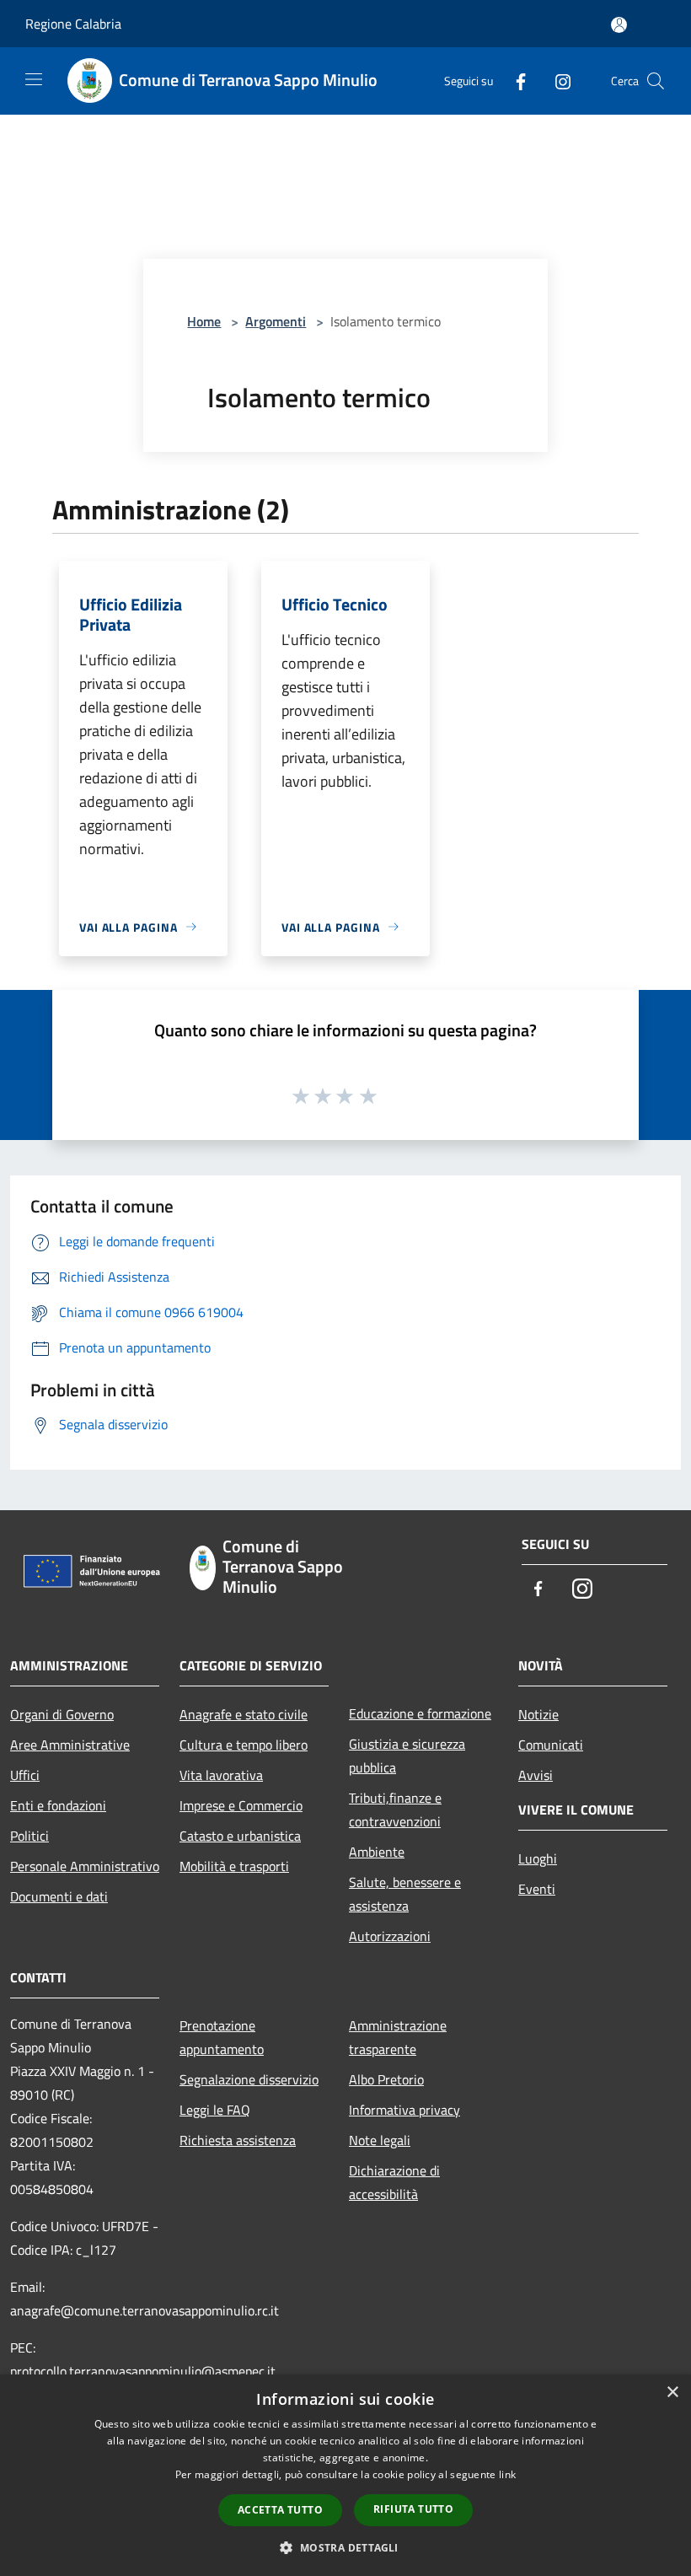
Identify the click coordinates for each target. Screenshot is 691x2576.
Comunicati (551, 1745)
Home (204, 321)
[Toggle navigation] (34, 79)
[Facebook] (514, 81)
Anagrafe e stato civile (244, 1714)
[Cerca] (656, 81)
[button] (345, 2547)
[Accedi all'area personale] (619, 25)
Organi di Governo (62, 1714)
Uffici (25, 1775)
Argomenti (276, 321)
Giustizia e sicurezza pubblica (407, 1756)
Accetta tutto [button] (280, 2510)
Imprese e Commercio (241, 1805)
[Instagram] (556, 81)
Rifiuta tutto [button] (413, 2509)
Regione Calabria (73, 24)
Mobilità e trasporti (234, 1866)
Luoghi (538, 1858)
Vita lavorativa (221, 1775)
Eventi (537, 1889)
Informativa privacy (404, 2110)
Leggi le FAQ (215, 2110)
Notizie (538, 1714)
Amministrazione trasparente (398, 2037)
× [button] (672, 2393)
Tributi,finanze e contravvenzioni (395, 1810)
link (507, 2474)
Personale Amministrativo (85, 1866)
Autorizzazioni (390, 1936)
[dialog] (345, 2475)
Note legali (380, 2140)
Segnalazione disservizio (249, 2079)
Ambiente (377, 1852)
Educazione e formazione (420, 1713)
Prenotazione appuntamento (222, 2037)
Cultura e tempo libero (244, 1745)
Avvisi (536, 1775)
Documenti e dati (59, 1896)
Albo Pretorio (386, 2079)
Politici (29, 1836)
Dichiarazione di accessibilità (394, 2182)
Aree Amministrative (70, 1745)
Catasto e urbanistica (240, 1836)
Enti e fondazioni (58, 1805)
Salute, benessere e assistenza (405, 1894)
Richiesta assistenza (238, 2140)
